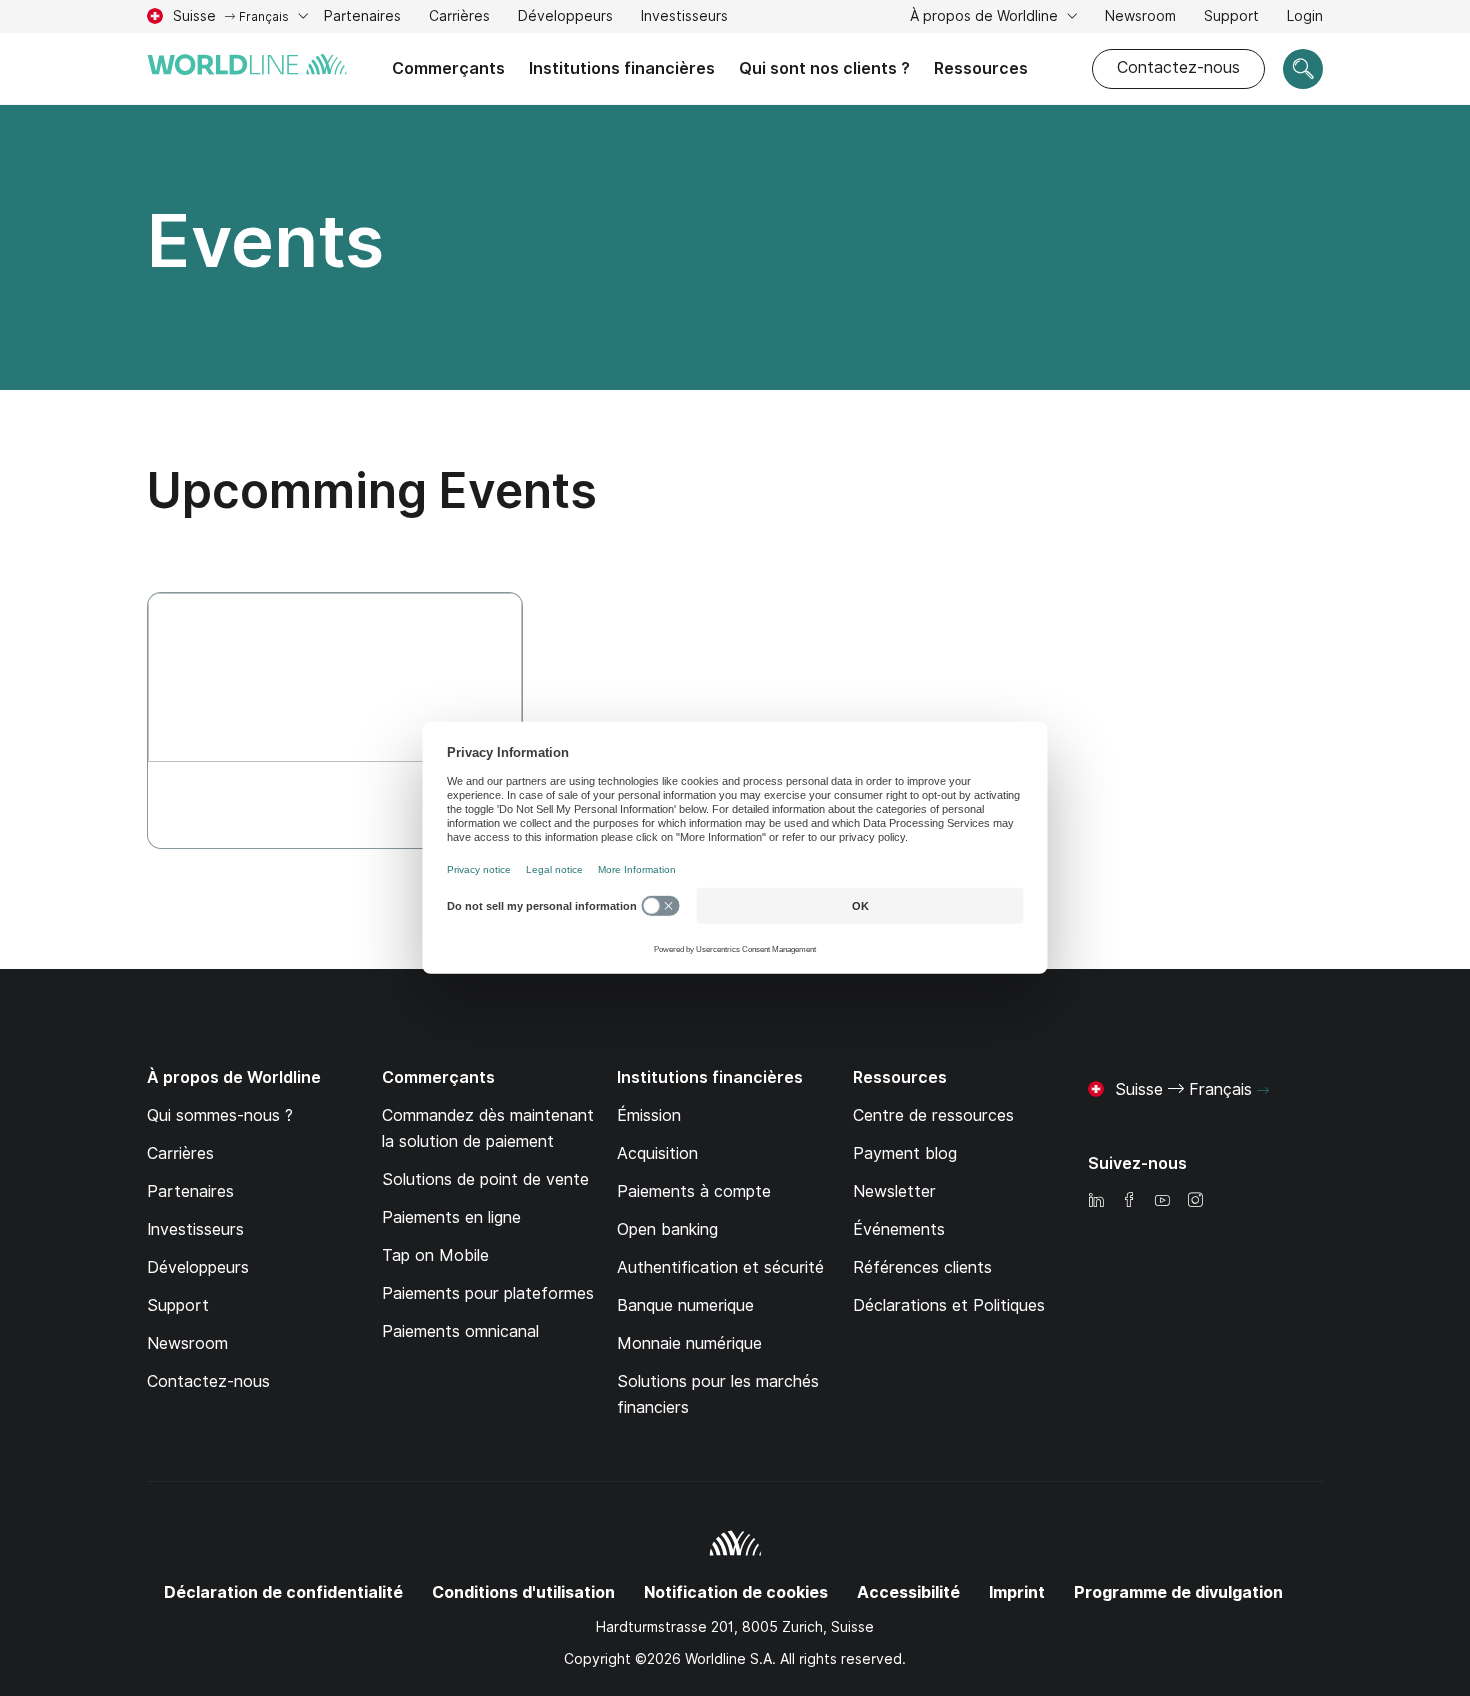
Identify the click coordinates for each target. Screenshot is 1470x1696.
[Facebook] (1129, 1201)
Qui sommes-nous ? (220, 1115)
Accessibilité (908, 1592)
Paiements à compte (694, 1191)
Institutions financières (622, 68)
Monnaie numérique (689, 1343)
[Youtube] (1162, 1201)
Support (1231, 18)
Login (1305, 16)
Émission (649, 1115)
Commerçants (448, 68)
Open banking (667, 1229)
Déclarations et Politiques (949, 1305)
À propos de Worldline (986, 16)
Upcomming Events (372, 490)
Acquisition (657, 1153)
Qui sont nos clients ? (824, 68)
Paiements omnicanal (460, 1331)
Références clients (922, 1267)
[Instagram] (1195, 1201)
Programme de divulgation (1178, 1592)
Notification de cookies (736, 1592)
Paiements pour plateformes (488, 1293)
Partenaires (362, 16)
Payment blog (905, 1153)
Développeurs (565, 16)
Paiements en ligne (451, 1217)
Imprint (1017, 1592)
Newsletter (894, 1191)
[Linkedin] (1096, 1201)
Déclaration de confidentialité (283, 1592)
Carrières (459, 18)
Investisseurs (684, 18)
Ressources (981, 68)
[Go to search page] (1303, 69)
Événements (899, 1229)
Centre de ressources (933, 1115)
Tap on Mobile (435, 1255)
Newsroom (1140, 16)
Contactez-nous (1178, 67)
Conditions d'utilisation (523, 1592)
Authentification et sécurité (720, 1267)
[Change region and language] (1263, 1091)
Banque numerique (685, 1305)
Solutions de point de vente (485, 1179)
